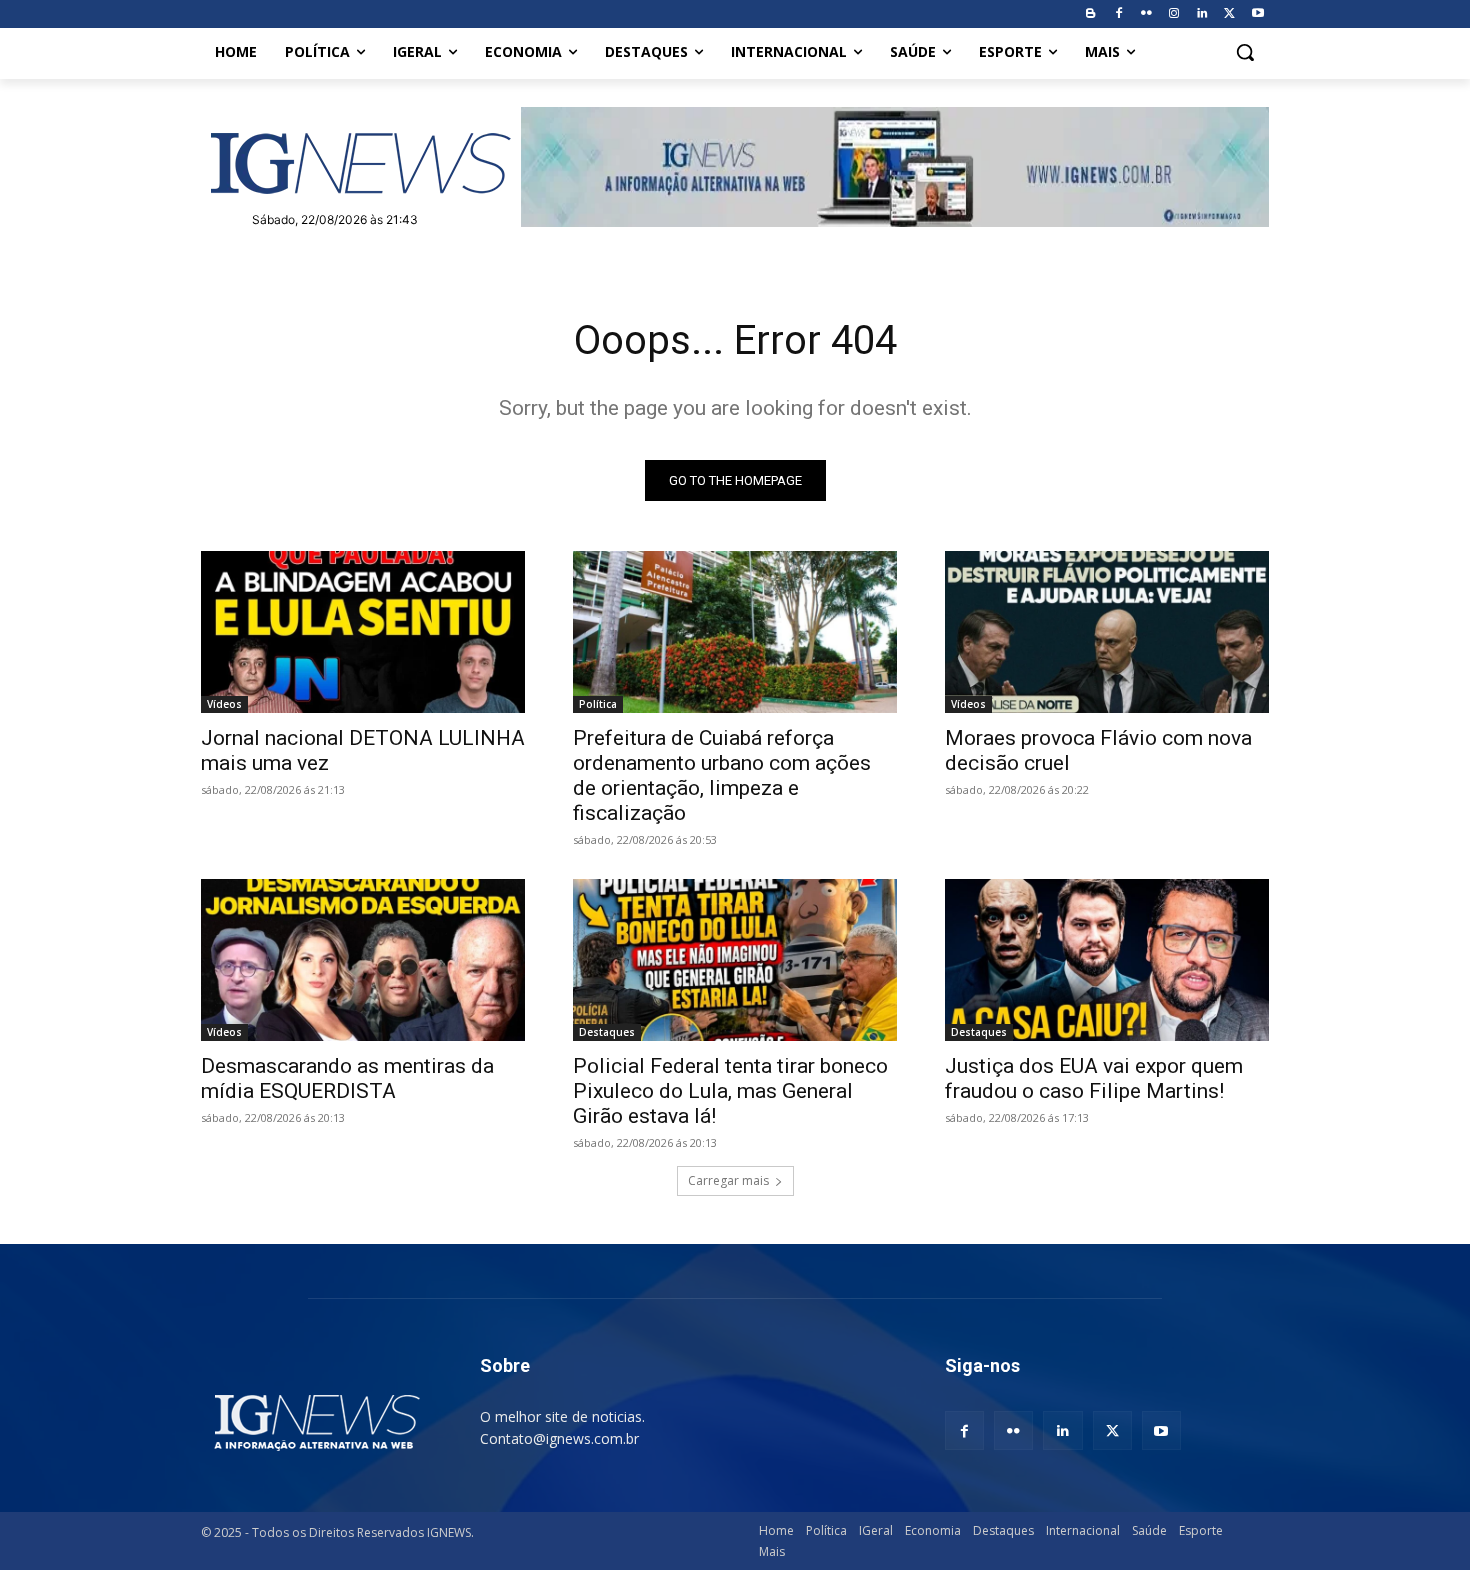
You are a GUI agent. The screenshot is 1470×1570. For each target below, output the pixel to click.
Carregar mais (728, 1180)
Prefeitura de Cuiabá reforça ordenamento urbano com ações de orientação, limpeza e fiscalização (722, 775)
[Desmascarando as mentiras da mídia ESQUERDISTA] (363, 960)
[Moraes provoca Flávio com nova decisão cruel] (1107, 632)
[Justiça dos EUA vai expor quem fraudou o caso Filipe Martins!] (1107, 960)
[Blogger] (1090, 14)
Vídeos (224, 704)
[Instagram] (1174, 14)
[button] (1245, 52)
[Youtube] (1257, 14)
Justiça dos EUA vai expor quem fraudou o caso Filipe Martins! (1094, 1078)
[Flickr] (1146, 14)
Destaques (607, 1032)
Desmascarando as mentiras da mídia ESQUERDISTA (347, 1078)
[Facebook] (1118, 14)
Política (598, 704)
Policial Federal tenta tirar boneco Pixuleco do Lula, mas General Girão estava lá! (730, 1091)
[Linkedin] (1202, 14)
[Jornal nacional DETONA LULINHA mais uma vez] (363, 632)
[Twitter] (1229, 14)
